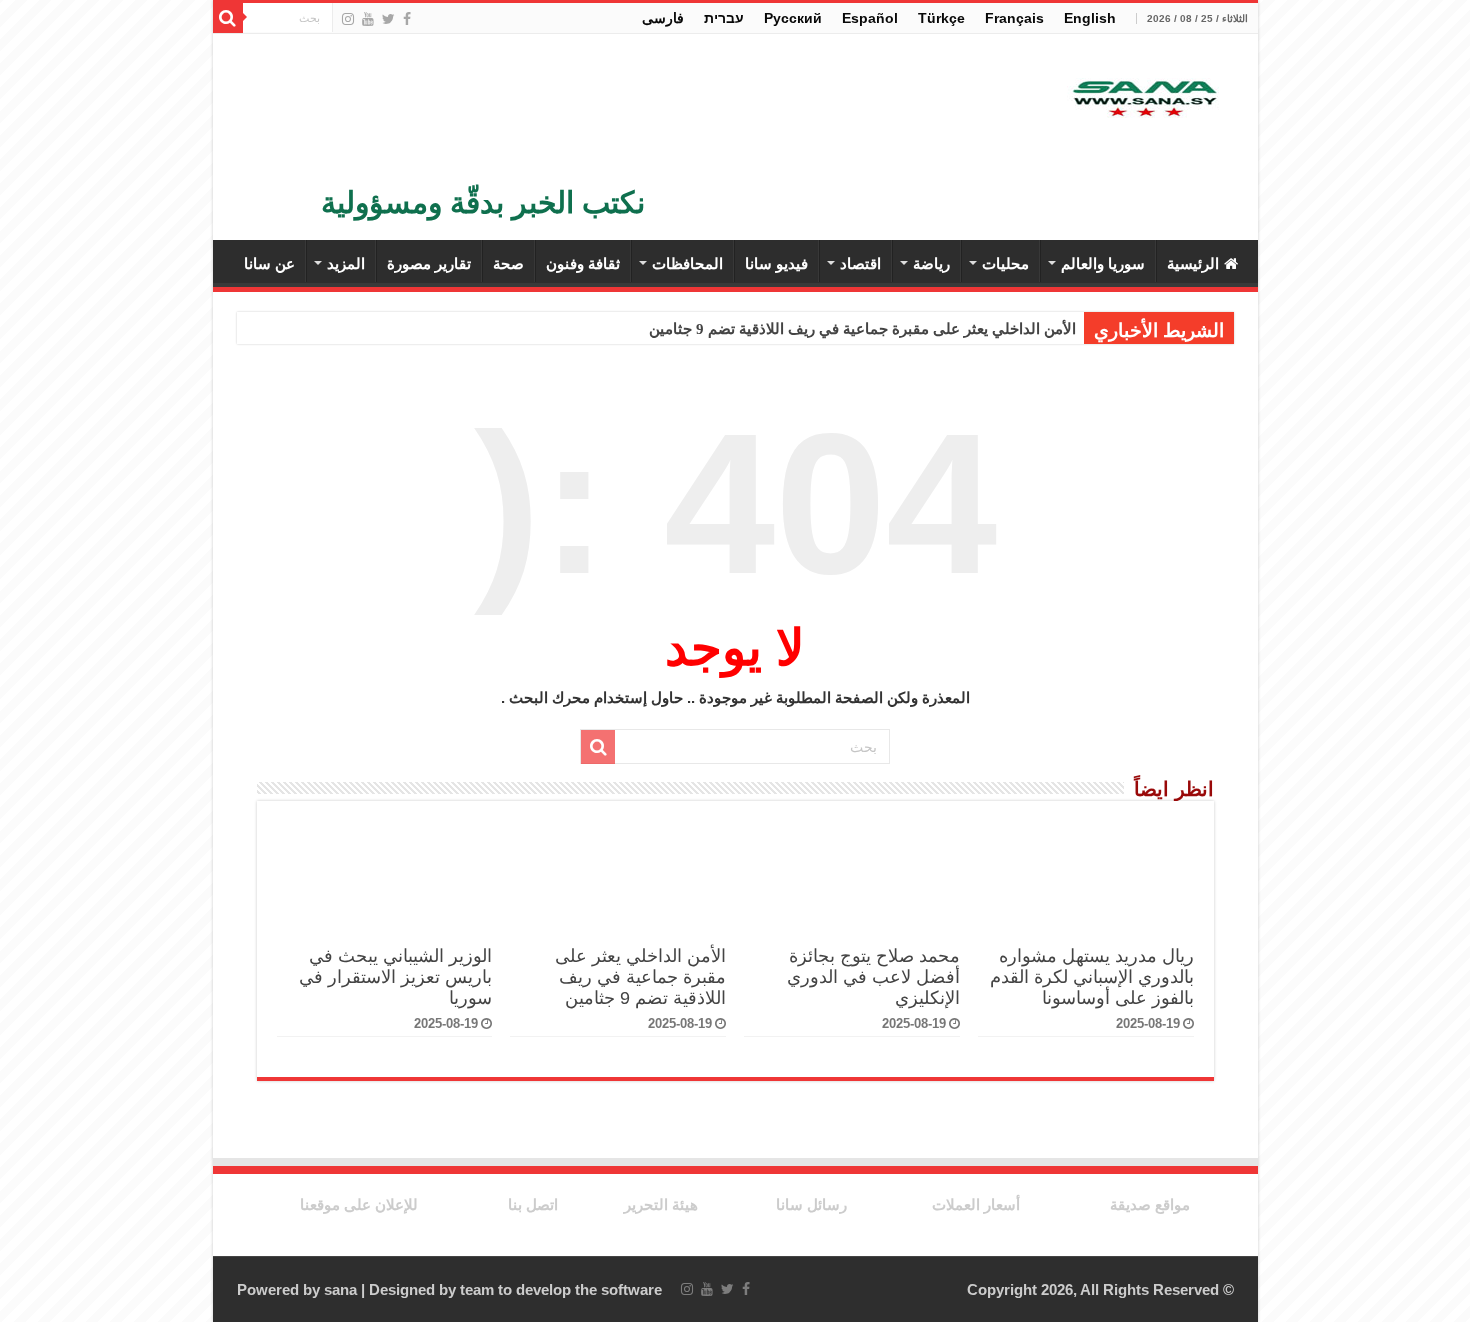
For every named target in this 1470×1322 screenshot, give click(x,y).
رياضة (931, 263)
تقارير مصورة (429, 263)
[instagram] (348, 19)
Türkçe (941, 18)
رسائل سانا (811, 1204)
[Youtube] (368, 19)
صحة (508, 263)
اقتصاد (860, 263)
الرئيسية (1193, 263)
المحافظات (687, 263)
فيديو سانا (776, 263)
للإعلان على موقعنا (359, 1204)
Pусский (793, 18)
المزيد (346, 263)
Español (870, 18)
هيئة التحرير (661, 1204)
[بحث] (228, 18)
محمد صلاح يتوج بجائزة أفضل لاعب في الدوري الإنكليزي (873, 977)
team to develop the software (561, 1289)
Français (1014, 18)
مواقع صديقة (1150, 1204)
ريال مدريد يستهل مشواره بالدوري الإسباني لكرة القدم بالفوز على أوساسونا (1092, 977)
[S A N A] (1143, 99)
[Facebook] (407, 19)
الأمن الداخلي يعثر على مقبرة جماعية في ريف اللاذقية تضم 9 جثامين (862, 329)
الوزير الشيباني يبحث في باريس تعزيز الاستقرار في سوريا (395, 977)
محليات (1005, 263)
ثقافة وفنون (583, 263)
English (1090, 18)
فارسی (663, 18)
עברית (724, 18)
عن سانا (269, 263)
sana (340, 1289)
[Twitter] (388, 19)
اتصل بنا (533, 1204)
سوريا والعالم (1103, 263)
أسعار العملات (976, 1204)
